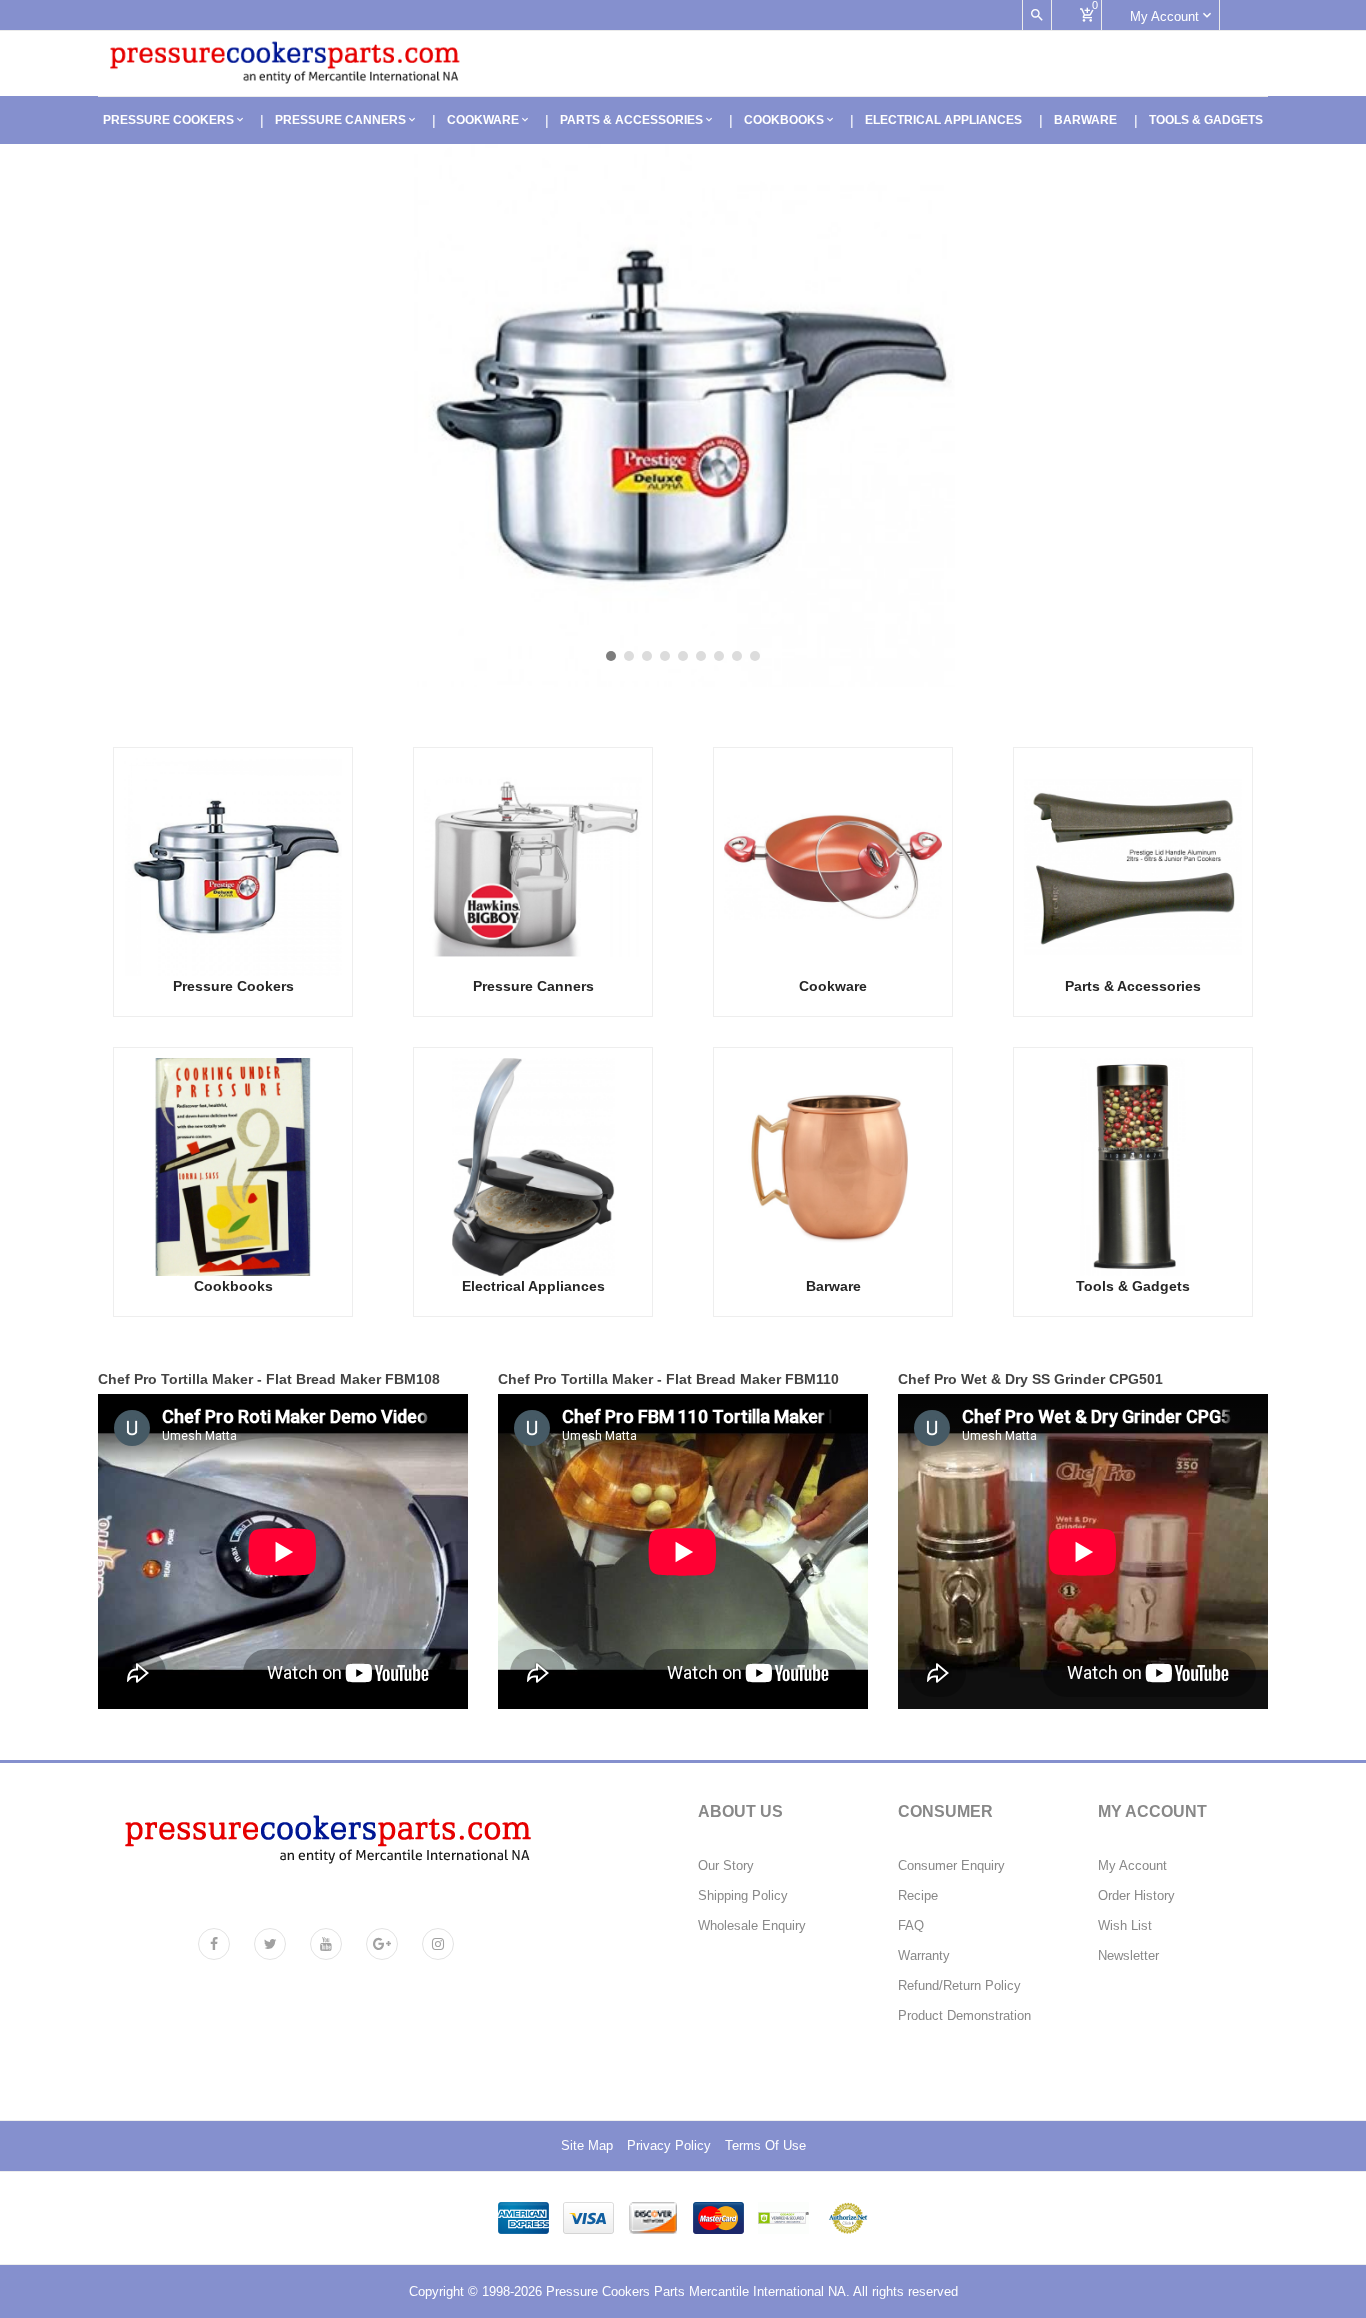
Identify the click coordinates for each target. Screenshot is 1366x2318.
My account (1166, 16)
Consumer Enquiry (951, 1866)
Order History (1136, 1896)
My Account (1132, 1866)
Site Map (587, 2146)
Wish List (1125, 1926)
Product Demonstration (964, 2016)
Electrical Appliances (943, 120)
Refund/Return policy (959, 1986)
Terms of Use (765, 2146)
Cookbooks (785, 120)
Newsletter (1128, 1956)
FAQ (911, 1926)
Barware (1085, 120)
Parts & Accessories (633, 120)
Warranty (924, 1956)
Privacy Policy (669, 2146)
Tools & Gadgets (1206, 120)
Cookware (484, 120)
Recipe (918, 1896)
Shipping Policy (743, 1896)
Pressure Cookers (170, 120)
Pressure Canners (342, 120)
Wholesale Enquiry (752, 1926)
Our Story (726, 1866)
